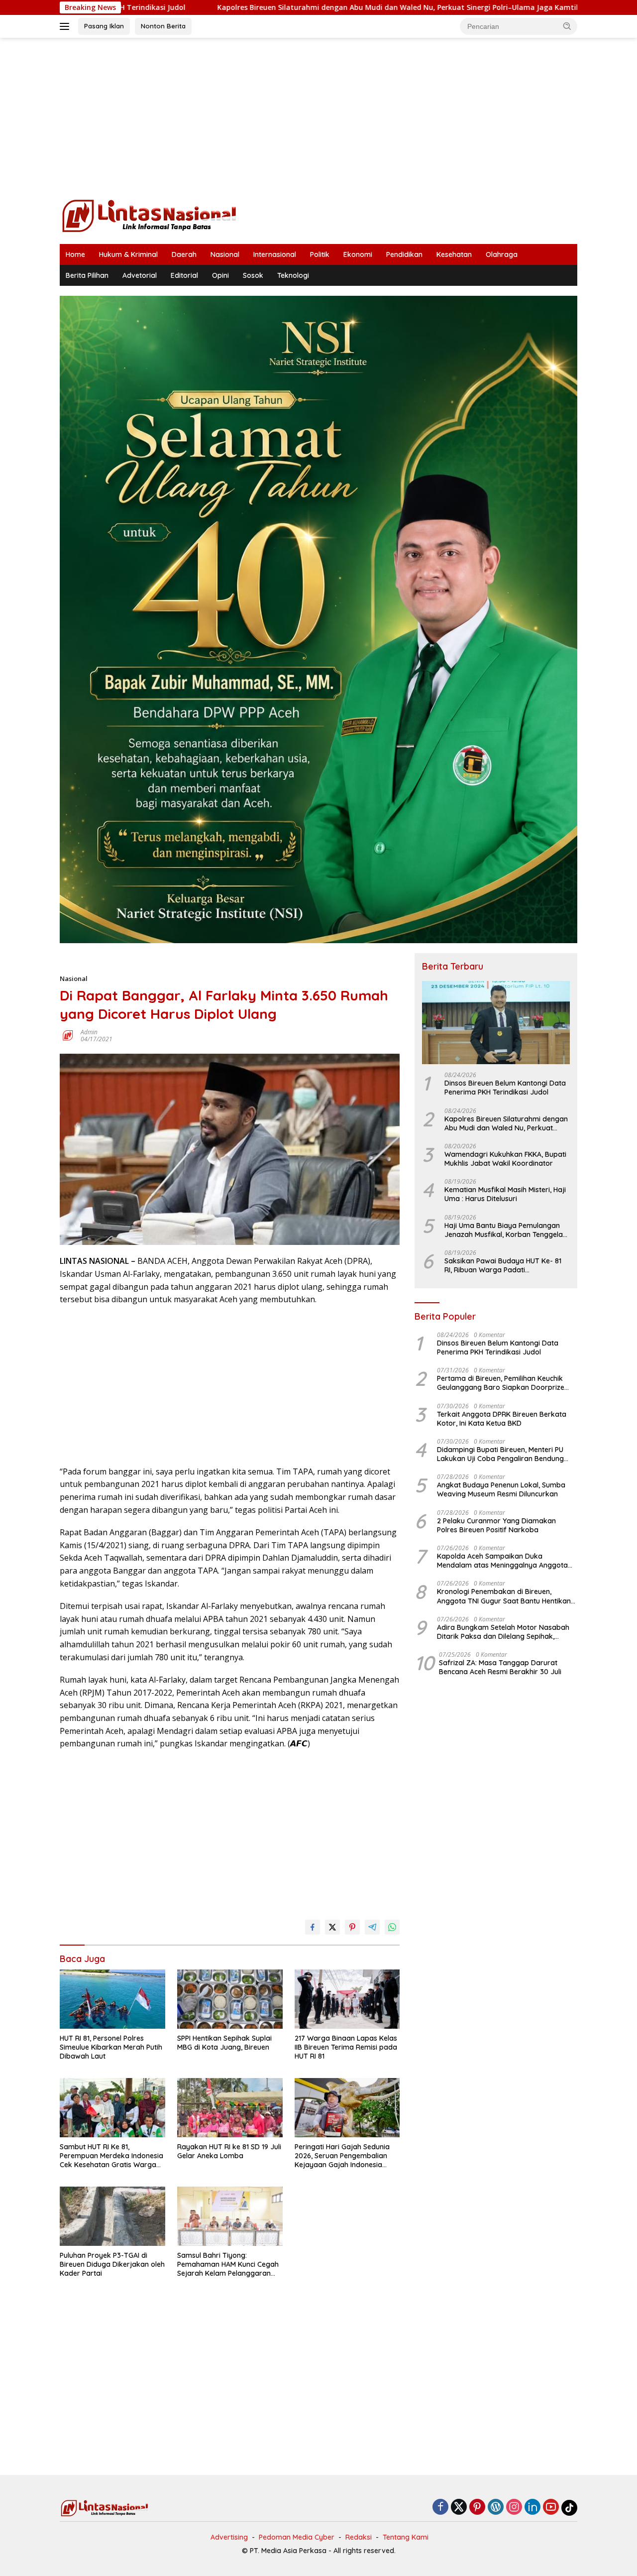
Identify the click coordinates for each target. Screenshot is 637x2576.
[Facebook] (440, 2508)
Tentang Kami (406, 2537)
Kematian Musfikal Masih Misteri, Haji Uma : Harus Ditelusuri (505, 1194)
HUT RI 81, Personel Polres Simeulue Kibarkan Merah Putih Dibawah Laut (111, 2047)
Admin (89, 1032)
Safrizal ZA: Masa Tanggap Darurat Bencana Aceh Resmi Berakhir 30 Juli (500, 1667)
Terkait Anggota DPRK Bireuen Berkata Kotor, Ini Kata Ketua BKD (502, 1419)
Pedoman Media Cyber (297, 2537)
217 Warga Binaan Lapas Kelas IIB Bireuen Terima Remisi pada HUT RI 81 (346, 2047)
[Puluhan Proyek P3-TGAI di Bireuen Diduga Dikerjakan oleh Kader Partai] (112, 2216)
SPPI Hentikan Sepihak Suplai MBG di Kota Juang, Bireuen (224, 2043)
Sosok (253, 275)
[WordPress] (496, 2508)
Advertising (229, 2537)
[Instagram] (514, 2508)
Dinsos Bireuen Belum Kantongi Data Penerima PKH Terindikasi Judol (505, 1088)
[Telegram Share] (372, 1927)
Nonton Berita (163, 26)
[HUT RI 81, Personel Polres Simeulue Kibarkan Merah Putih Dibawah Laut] (112, 1999)
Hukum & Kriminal (128, 254)
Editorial (184, 275)
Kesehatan (454, 254)
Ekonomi (358, 254)
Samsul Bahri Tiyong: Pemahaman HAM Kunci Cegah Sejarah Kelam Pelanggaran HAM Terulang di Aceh (228, 2265)
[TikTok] (569, 2508)
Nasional (225, 254)
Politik (320, 254)
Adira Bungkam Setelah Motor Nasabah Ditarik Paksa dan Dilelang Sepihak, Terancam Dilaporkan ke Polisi (503, 1632)
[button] (567, 26)
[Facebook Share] (313, 1927)
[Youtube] (551, 2508)
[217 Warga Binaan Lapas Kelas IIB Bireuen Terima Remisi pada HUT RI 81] (347, 1999)
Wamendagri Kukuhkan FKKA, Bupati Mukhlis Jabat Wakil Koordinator (505, 1159)
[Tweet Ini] (332, 1927)
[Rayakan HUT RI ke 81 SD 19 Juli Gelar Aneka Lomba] (230, 2108)
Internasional (275, 254)
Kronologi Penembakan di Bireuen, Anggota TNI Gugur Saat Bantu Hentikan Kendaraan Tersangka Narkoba (504, 1596)
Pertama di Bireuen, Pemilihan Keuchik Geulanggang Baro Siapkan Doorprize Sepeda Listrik (501, 1383)
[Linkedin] (532, 2508)
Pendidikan (404, 254)
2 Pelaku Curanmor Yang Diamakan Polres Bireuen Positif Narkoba (496, 1525)
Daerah (184, 254)
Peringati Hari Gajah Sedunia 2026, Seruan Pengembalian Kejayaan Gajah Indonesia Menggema (342, 2156)
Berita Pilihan (87, 275)
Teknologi (293, 275)
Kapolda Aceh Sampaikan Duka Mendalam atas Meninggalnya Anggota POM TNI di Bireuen (502, 1561)
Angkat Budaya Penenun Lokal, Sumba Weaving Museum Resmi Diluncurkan (501, 1489)
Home (75, 254)
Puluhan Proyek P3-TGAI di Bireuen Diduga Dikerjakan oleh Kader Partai (112, 2264)
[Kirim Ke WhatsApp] (392, 1927)
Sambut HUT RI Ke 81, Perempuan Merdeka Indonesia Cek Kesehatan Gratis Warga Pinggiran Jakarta (111, 2156)
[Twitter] (459, 2508)
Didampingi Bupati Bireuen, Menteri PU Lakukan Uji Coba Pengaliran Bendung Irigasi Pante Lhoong (500, 1454)
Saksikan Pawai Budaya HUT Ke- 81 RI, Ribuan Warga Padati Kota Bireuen (503, 1265)
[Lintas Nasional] (149, 215)
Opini (220, 275)
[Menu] (66, 26)
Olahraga (502, 254)
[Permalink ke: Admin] (68, 1035)
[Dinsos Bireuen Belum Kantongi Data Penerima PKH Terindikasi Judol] (496, 1023)
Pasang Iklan (104, 26)
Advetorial (140, 275)
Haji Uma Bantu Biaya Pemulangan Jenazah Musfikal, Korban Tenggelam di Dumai (507, 1230)
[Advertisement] (318, 118)
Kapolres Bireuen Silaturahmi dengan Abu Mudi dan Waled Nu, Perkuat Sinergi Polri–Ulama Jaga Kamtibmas (295, 7)
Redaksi (359, 2537)
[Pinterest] (477, 2508)
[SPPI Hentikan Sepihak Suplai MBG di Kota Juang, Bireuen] (230, 1999)
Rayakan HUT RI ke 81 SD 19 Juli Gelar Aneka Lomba (229, 2151)
